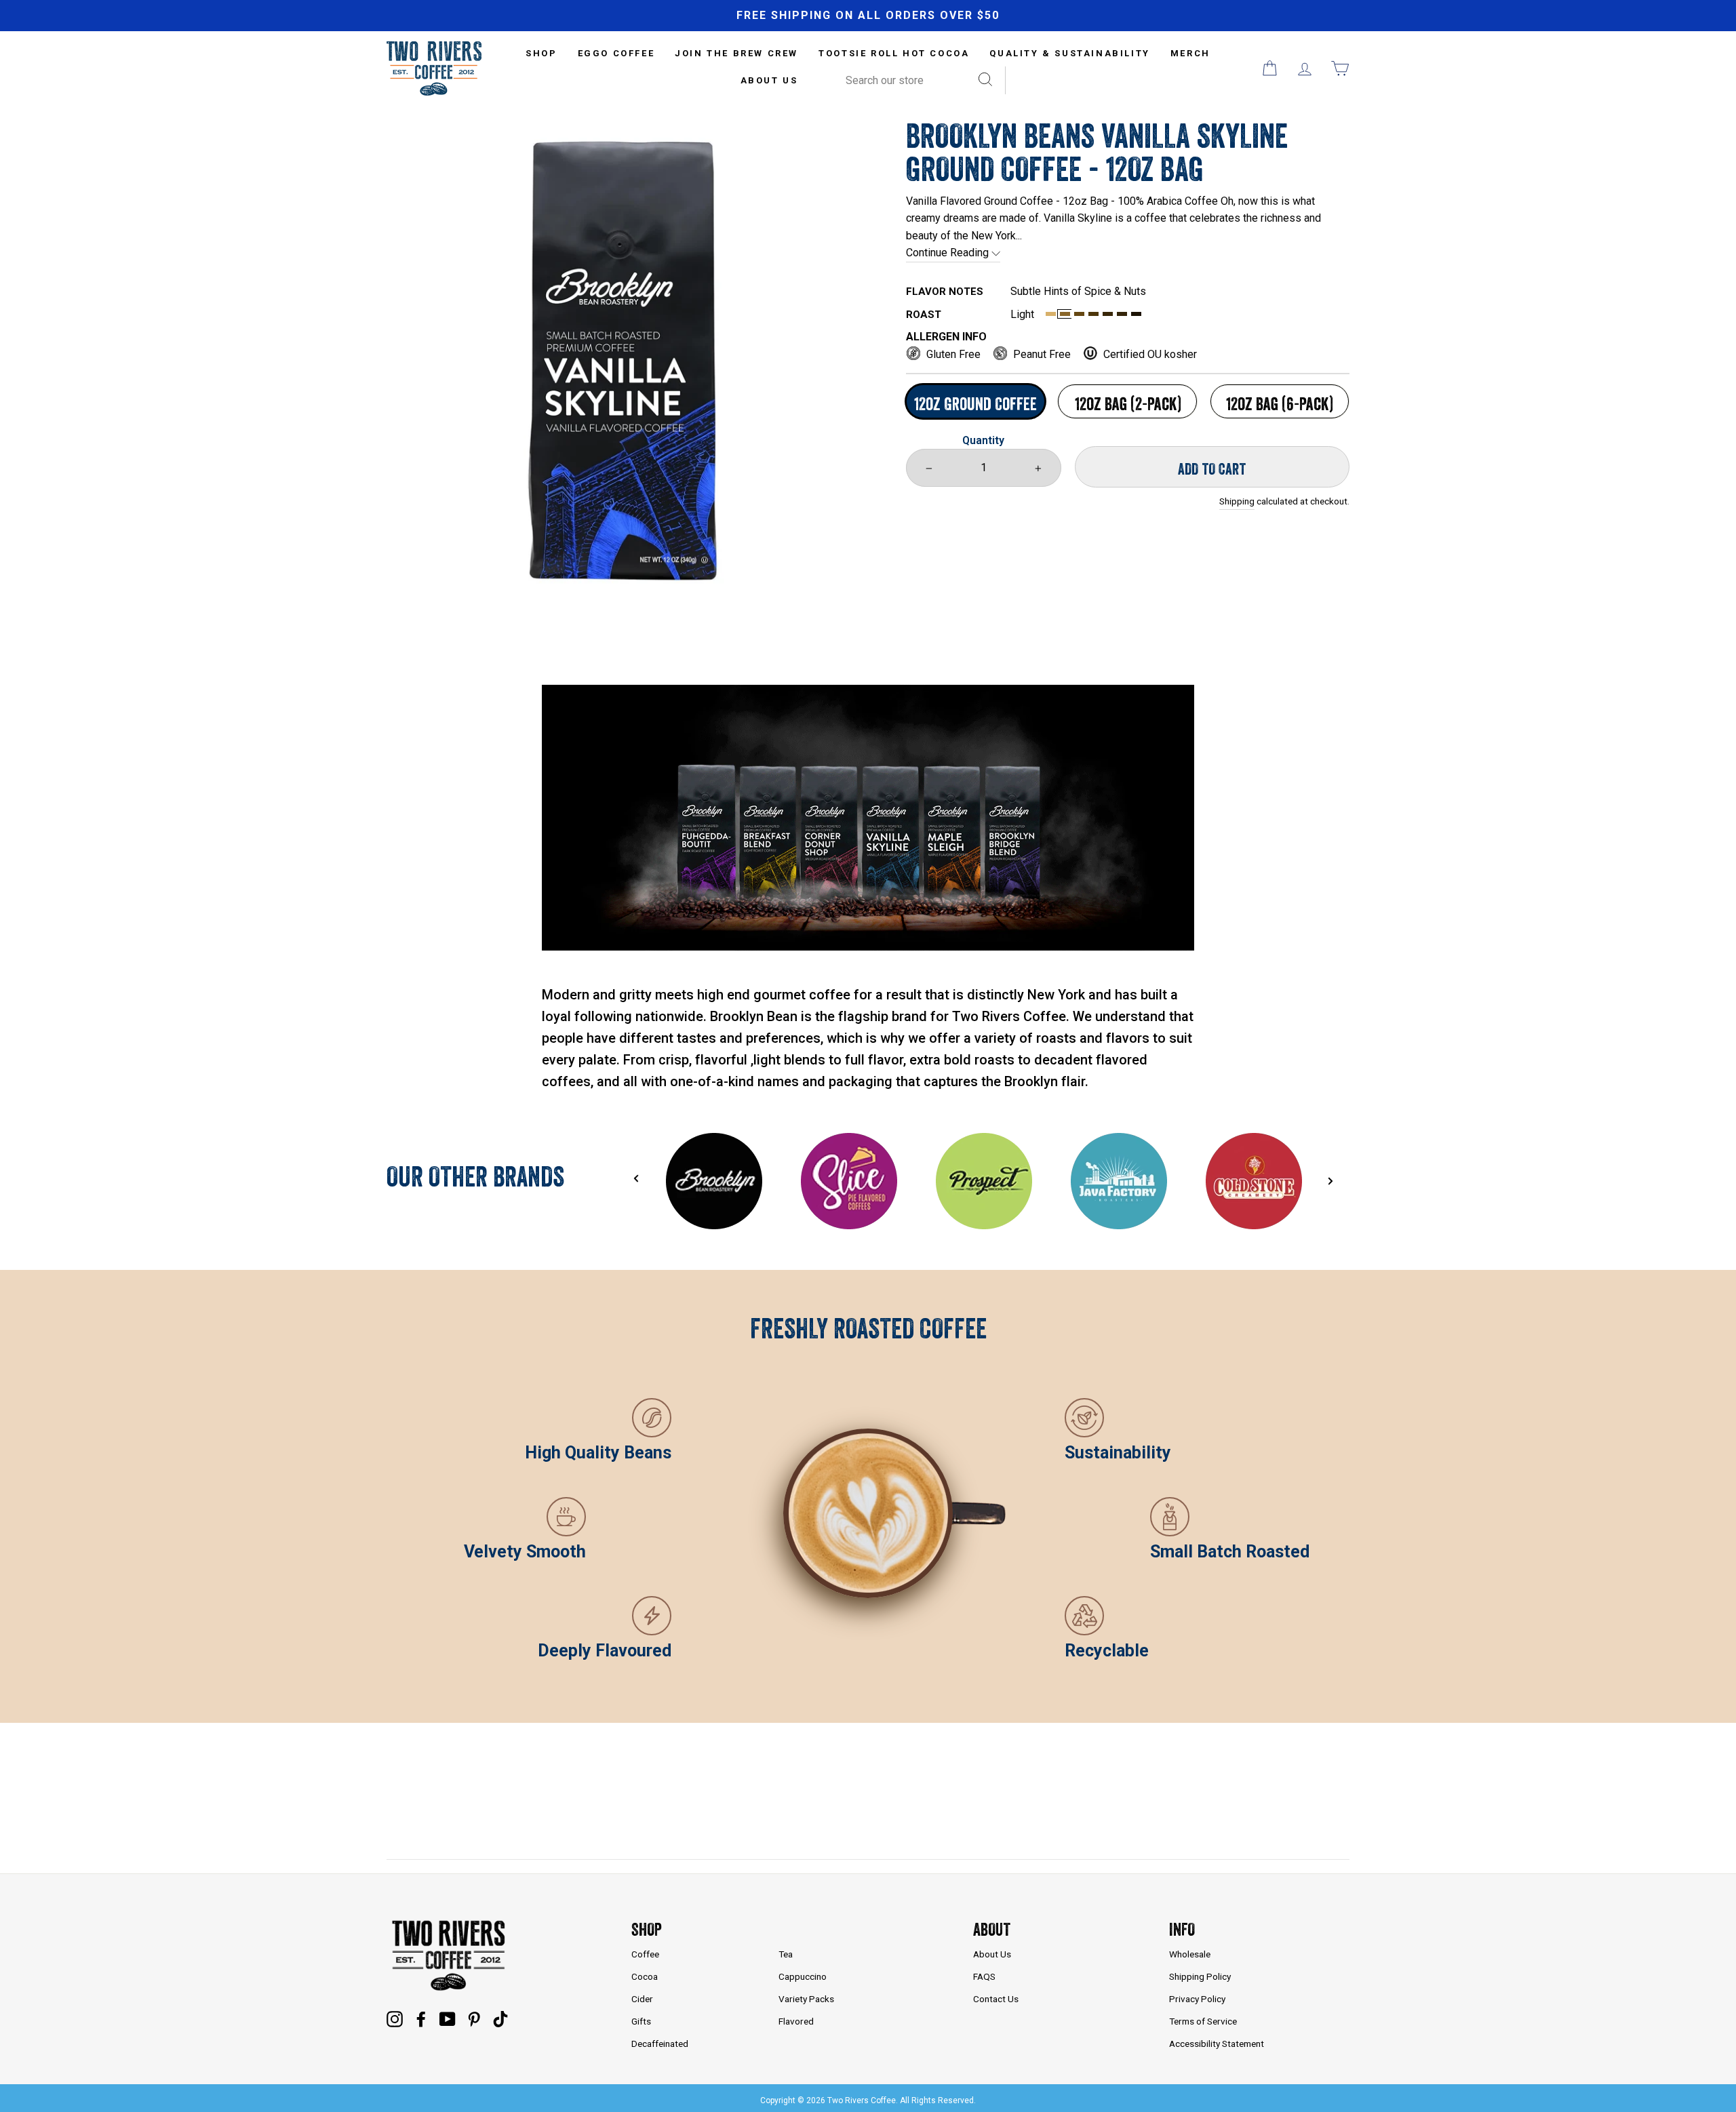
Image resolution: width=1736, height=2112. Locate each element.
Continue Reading (949, 253)
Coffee (645, 1954)
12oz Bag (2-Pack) (1128, 404)
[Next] (1330, 1181)
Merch (1190, 53)
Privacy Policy (1197, 1999)
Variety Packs (806, 1999)
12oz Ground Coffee (975, 404)
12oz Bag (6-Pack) (1279, 404)
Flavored (796, 2021)
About (992, 1929)
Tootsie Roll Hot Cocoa (894, 53)
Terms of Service (1203, 2021)
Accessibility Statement (1217, 2044)
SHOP (541, 53)
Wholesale (1190, 1954)
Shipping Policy (1200, 1976)
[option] (868, 16)
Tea (786, 1954)
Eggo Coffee (616, 53)
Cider (642, 1999)
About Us (769, 80)
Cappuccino (803, 1976)
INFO (1182, 1929)
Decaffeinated (660, 2044)
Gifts (641, 2021)
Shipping (1237, 501)
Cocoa (645, 1976)
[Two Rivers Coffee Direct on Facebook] (421, 2018)
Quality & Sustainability (1069, 53)
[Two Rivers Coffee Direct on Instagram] (395, 2018)
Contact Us (996, 1999)
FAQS (984, 1976)
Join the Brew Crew (736, 53)
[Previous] (636, 1178)
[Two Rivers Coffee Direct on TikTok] (500, 2018)
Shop (647, 1929)
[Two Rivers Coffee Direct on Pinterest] (474, 2018)
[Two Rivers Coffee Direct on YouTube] (448, 2018)
